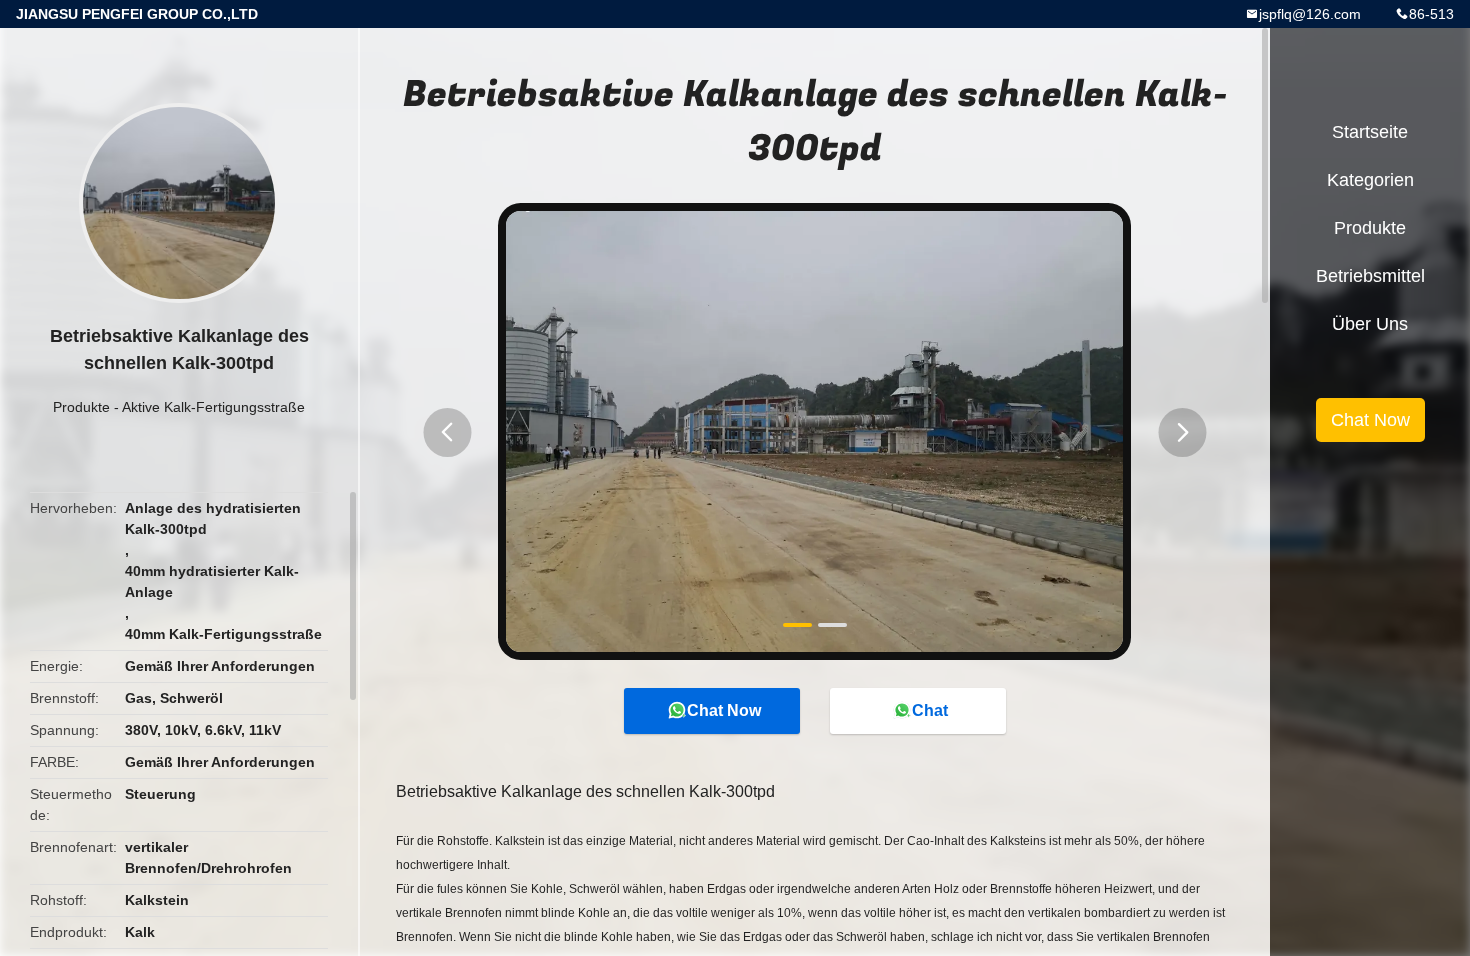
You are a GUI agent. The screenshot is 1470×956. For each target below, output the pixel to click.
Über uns (1370, 324)
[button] (447, 432)
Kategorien (1370, 180)
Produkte (81, 407)
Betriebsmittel (1370, 276)
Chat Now (724, 710)
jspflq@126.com (1310, 14)
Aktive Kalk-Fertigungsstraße (213, 407)
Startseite (1370, 132)
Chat (930, 710)
